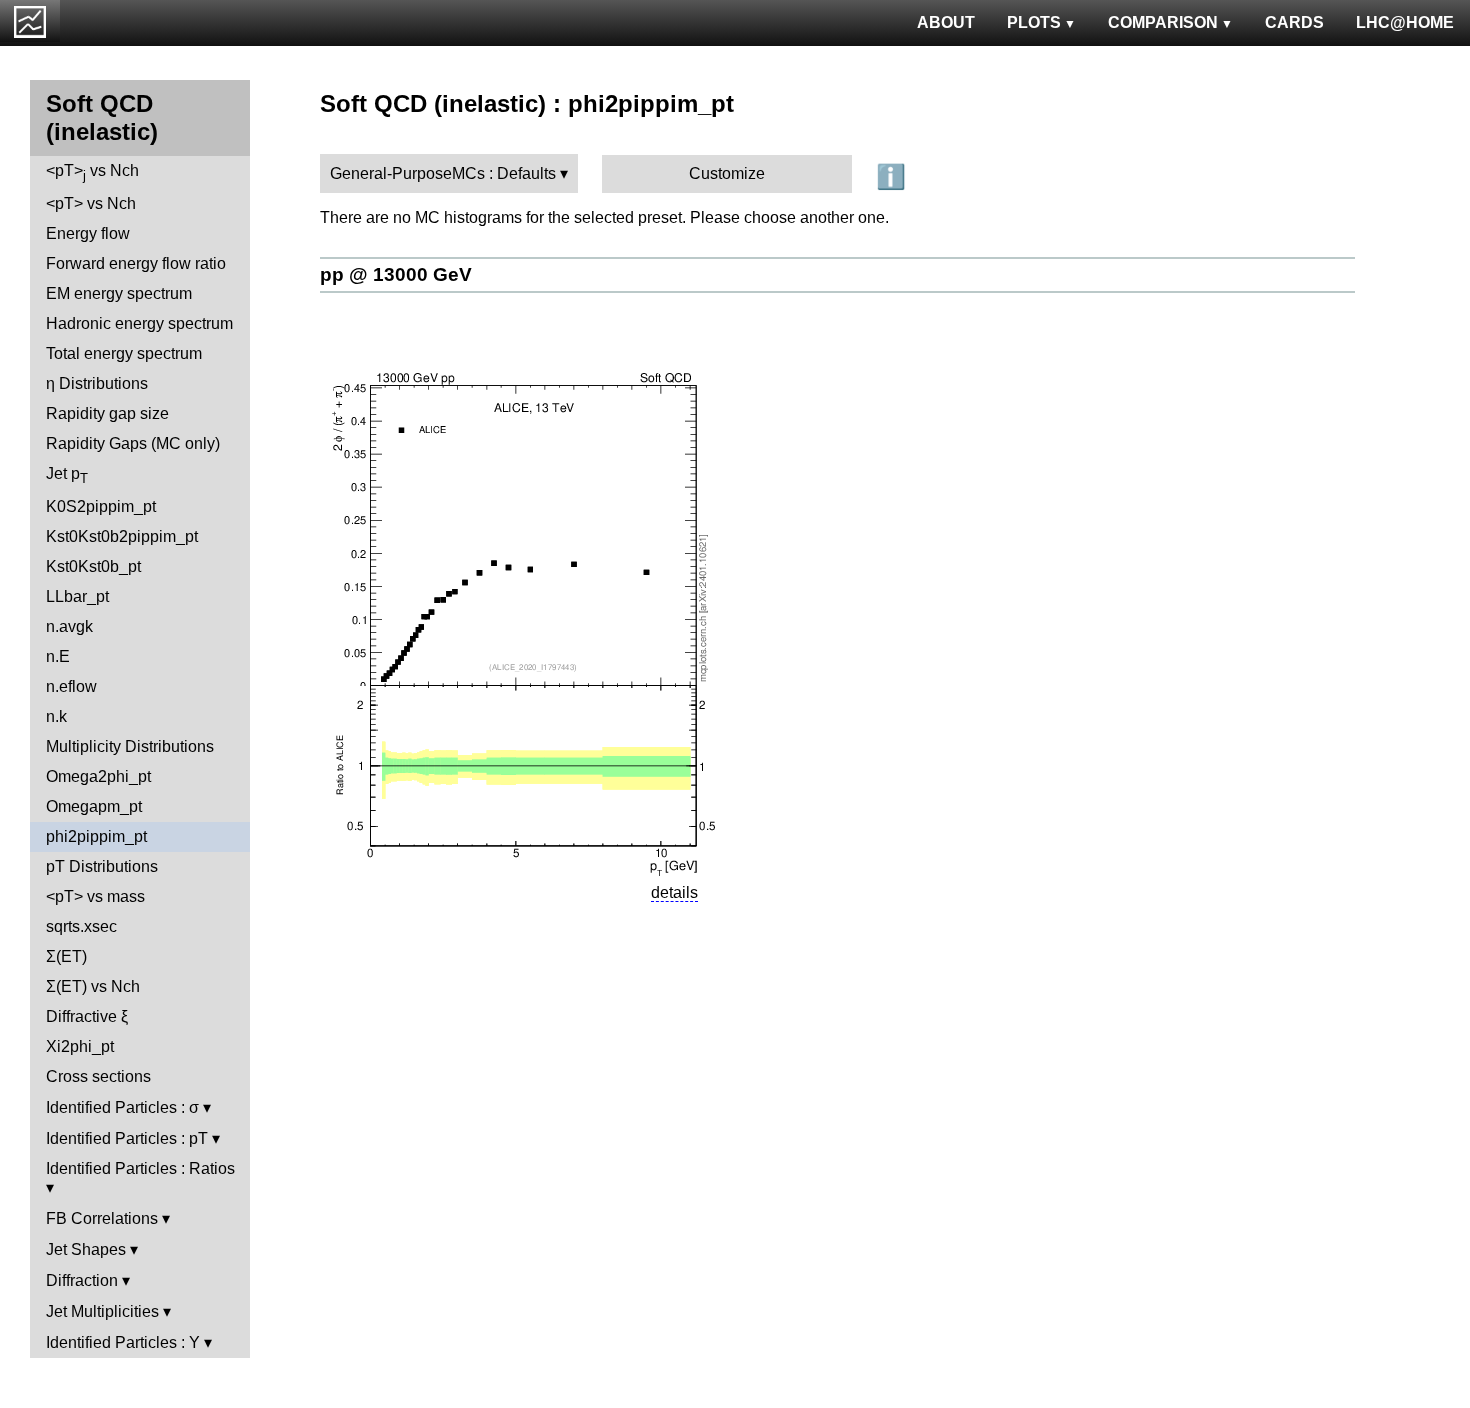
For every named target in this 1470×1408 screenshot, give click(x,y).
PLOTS (1034, 22)
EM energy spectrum (119, 293)
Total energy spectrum (124, 353)
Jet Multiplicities (102, 1311)
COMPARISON (1163, 22)
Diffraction (82, 1280)
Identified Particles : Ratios (140, 1168)
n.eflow (71, 686)
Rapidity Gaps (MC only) (133, 443)
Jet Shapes (86, 1249)
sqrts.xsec (81, 926)
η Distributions (97, 383)
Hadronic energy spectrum (139, 323)
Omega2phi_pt (98, 776)
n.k (56, 716)
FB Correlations (102, 1218)
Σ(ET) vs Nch (93, 986)
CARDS (1294, 22)
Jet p (67, 475)
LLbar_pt (77, 596)
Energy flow (88, 233)
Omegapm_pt (94, 806)
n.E (58, 656)
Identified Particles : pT (127, 1138)
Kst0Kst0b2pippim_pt (122, 536)
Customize (727, 173)
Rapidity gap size (107, 413)
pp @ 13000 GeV (396, 274)
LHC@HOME (1405, 22)
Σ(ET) (66, 956)
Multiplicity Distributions (130, 746)
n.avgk (69, 626)
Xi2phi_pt (80, 1046)
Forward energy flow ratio (136, 263)
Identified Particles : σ (122, 1107)
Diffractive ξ (87, 1016)
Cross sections (98, 1076)
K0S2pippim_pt (101, 506)
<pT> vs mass (95, 896)
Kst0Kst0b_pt (93, 566)
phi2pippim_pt (96, 836)
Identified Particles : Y (123, 1342)
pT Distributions (102, 866)
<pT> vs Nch (92, 172)
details (674, 892)
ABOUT (946, 22)
